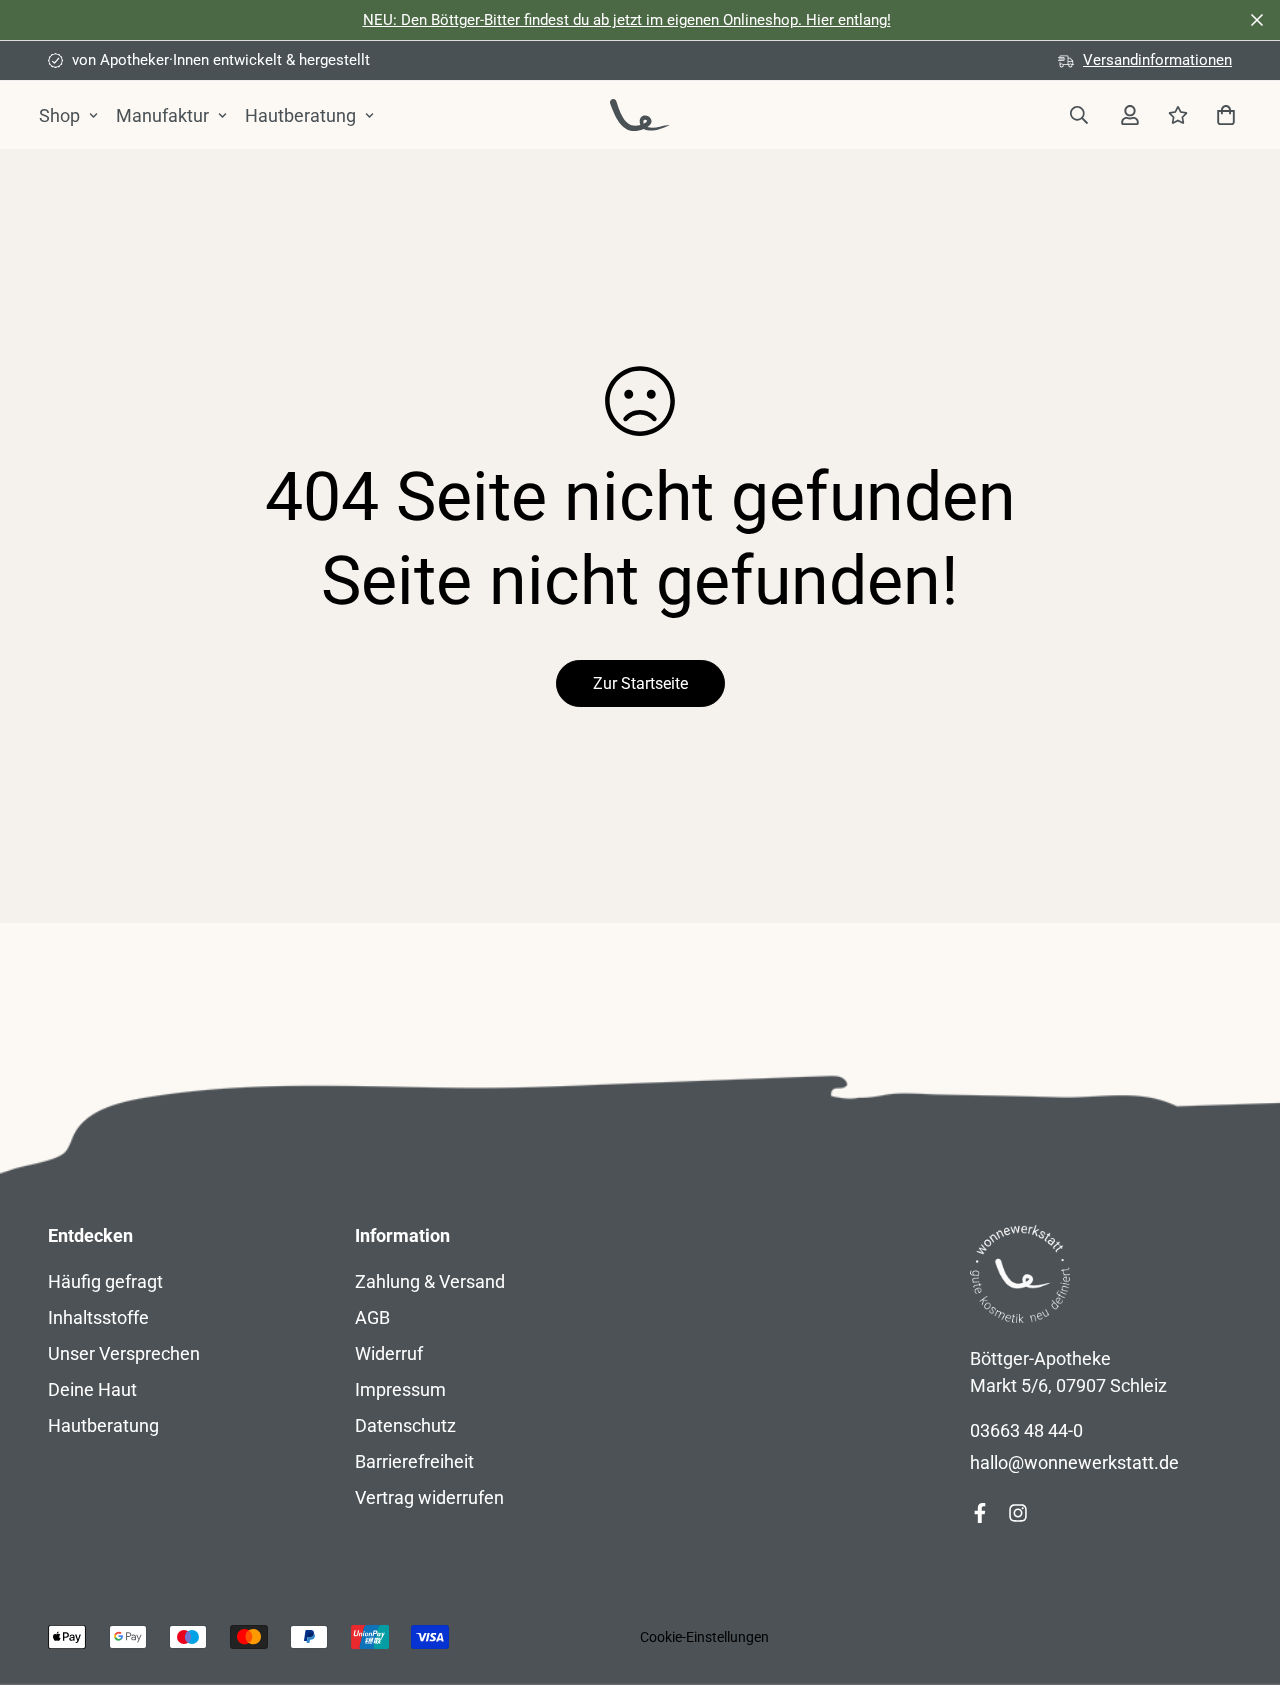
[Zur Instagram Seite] (1018, 1513)
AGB (372, 1317)
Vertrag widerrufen (429, 1497)
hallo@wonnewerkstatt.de (1074, 1462)
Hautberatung (300, 115)
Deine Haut (92, 1389)
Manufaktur (162, 115)
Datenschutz (405, 1425)
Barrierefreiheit (414, 1461)
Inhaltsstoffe (98, 1317)
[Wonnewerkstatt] (640, 114)
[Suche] (1078, 115)
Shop (59, 115)
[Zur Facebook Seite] (980, 1513)
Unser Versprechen (124, 1353)
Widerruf (389, 1353)
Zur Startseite (640, 683)
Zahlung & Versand (430, 1281)
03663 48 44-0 (1026, 1430)
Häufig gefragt (105, 1281)
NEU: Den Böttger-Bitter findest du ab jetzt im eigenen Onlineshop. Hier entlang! (627, 20)
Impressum (400, 1389)
